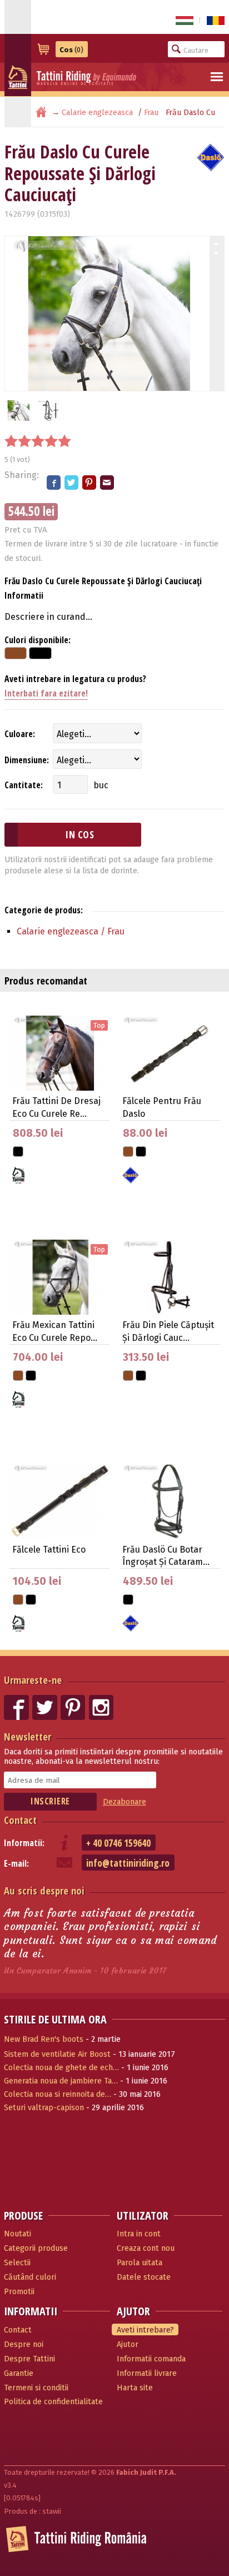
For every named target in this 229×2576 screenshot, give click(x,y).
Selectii (17, 2263)
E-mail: (16, 1863)
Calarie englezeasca (97, 113)
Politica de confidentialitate (53, 2402)
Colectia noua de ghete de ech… (61, 2068)
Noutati (18, 2234)
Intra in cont (139, 2234)
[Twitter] (72, 483)
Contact (20, 1820)
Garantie (19, 2373)
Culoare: (20, 734)
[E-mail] (108, 483)
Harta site (135, 2388)
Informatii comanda (151, 2359)
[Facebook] (54, 483)
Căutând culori (30, 2277)
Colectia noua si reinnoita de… (58, 2094)
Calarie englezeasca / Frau (71, 931)
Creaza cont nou (146, 2248)
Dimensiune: (27, 760)
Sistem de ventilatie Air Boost (57, 2054)
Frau (151, 113)
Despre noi (24, 2344)
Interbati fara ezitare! (46, 693)
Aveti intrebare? (145, 2330)
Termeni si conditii (36, 2388)
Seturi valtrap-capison (44, 2108)
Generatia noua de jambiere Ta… (61, 2081)
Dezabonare (125, 1802)
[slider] (38, 441)
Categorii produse (36, 2248)
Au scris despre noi (44, 1890)
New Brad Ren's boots (44, 2039)
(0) (71, 50)
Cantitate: (24, 785)
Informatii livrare (147, 2373)
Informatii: (24, 1843)
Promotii (19, 2292)
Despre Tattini (29, 2359)
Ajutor (128, 2344)
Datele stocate (144, 2277)
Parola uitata (140, 2263)
